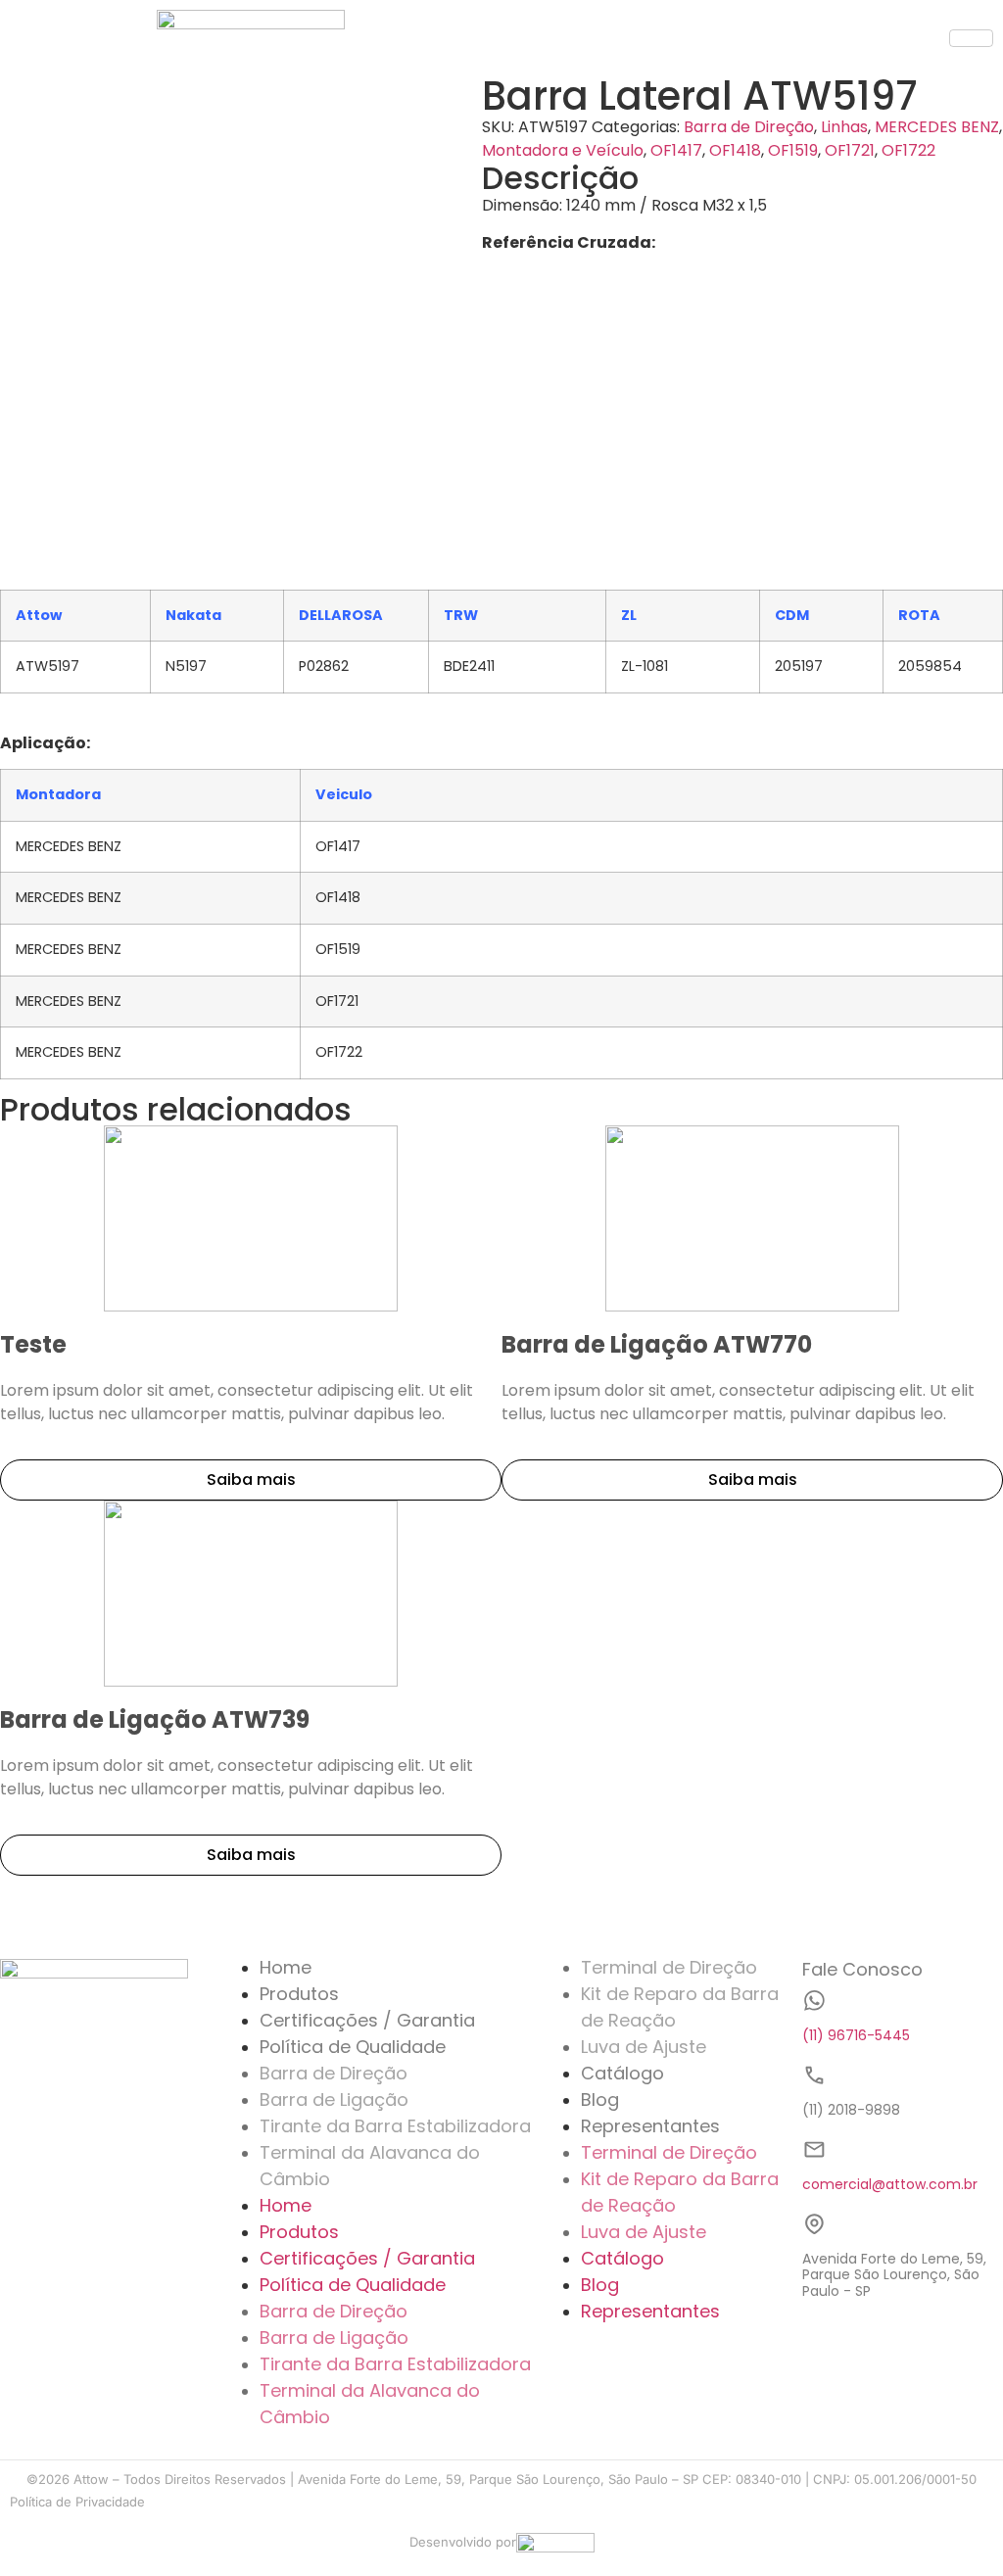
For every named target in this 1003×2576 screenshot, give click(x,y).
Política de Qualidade (353, 2047)
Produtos (299, 1994)
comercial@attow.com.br (890, 2184)
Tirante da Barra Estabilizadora (395, 2126)
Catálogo (622, 2073)
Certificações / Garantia (367, 2020)
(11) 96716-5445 (856, 2035)
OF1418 (735, 150)
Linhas (844, 127)
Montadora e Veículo (563, 150)
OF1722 (908, 150)
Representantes (650, 2126)
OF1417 (676, 150)
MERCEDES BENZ (937, 127)
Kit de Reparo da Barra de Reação (680, 2007)
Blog (600, 2099)
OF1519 (793, 150)
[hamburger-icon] (971, 38)
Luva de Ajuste (644, 2047)
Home (286, 1967)
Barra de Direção (749, 127)
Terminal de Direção (669, 1967)
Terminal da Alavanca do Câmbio (370, 2166)
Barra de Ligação (334, 2099)
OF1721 (850, 150)
